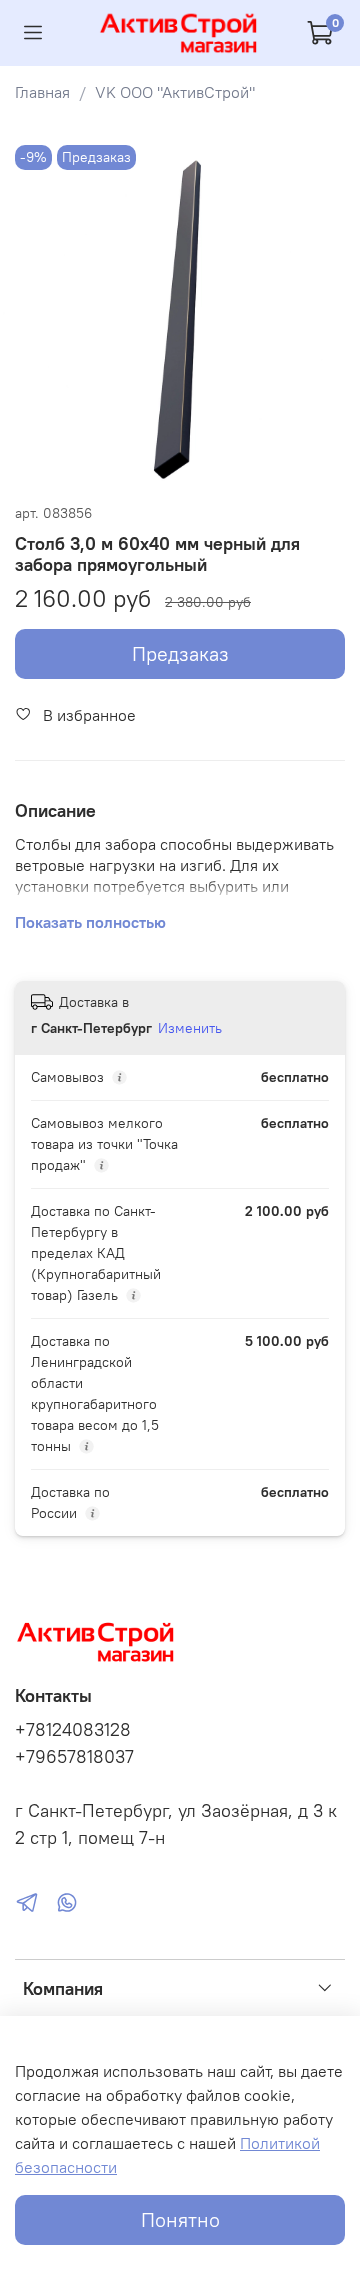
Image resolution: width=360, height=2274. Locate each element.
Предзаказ (180, 653)
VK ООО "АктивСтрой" (175, 92)
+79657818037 (74, 1757)
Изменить (190, 1028)
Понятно (180, 2219)
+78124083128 (73, 1730)
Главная (42, 92)
